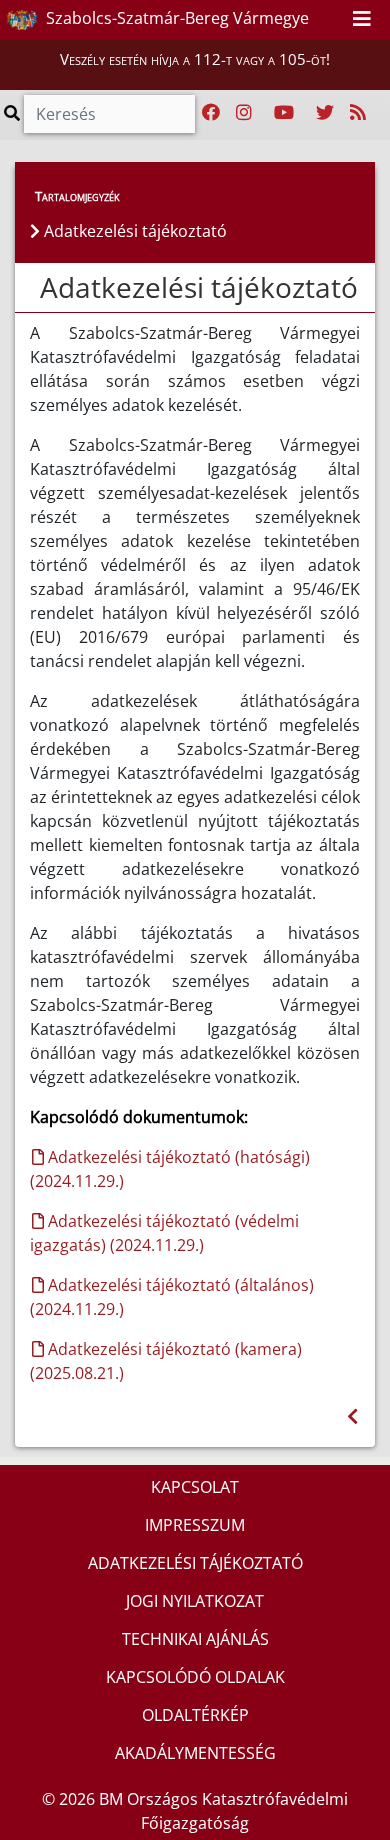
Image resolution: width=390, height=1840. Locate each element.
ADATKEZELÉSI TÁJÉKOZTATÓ (195, 1563)
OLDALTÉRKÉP (195, 1715)
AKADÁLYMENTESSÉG (195, 1753)
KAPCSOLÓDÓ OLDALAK (195, 1677)
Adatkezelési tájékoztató (199, 287)
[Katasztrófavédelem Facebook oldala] (211, 113)
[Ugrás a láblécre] (330, 19)
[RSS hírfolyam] (358, 113)
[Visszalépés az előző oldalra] (352, 1416)
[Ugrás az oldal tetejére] (38, 288)
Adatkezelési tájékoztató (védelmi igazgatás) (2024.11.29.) (164, 1233)
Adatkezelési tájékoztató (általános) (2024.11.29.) (172, 1297)
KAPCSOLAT (195, 1487)
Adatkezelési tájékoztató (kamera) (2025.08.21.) (166, 1361)
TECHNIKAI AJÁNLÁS (195, 1639)
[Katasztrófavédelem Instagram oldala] (244, 113)
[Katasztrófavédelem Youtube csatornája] (284, 113)
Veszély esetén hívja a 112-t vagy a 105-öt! (195, 59)
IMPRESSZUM (195, 1525)
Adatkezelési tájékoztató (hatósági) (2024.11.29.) (170, 1169)
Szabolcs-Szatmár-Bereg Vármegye (175, 18)
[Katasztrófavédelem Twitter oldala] (325, 113)
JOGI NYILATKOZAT (195, 1601)
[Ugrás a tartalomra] (308, 19)
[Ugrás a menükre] (286, 19)
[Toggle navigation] (362, 20)
